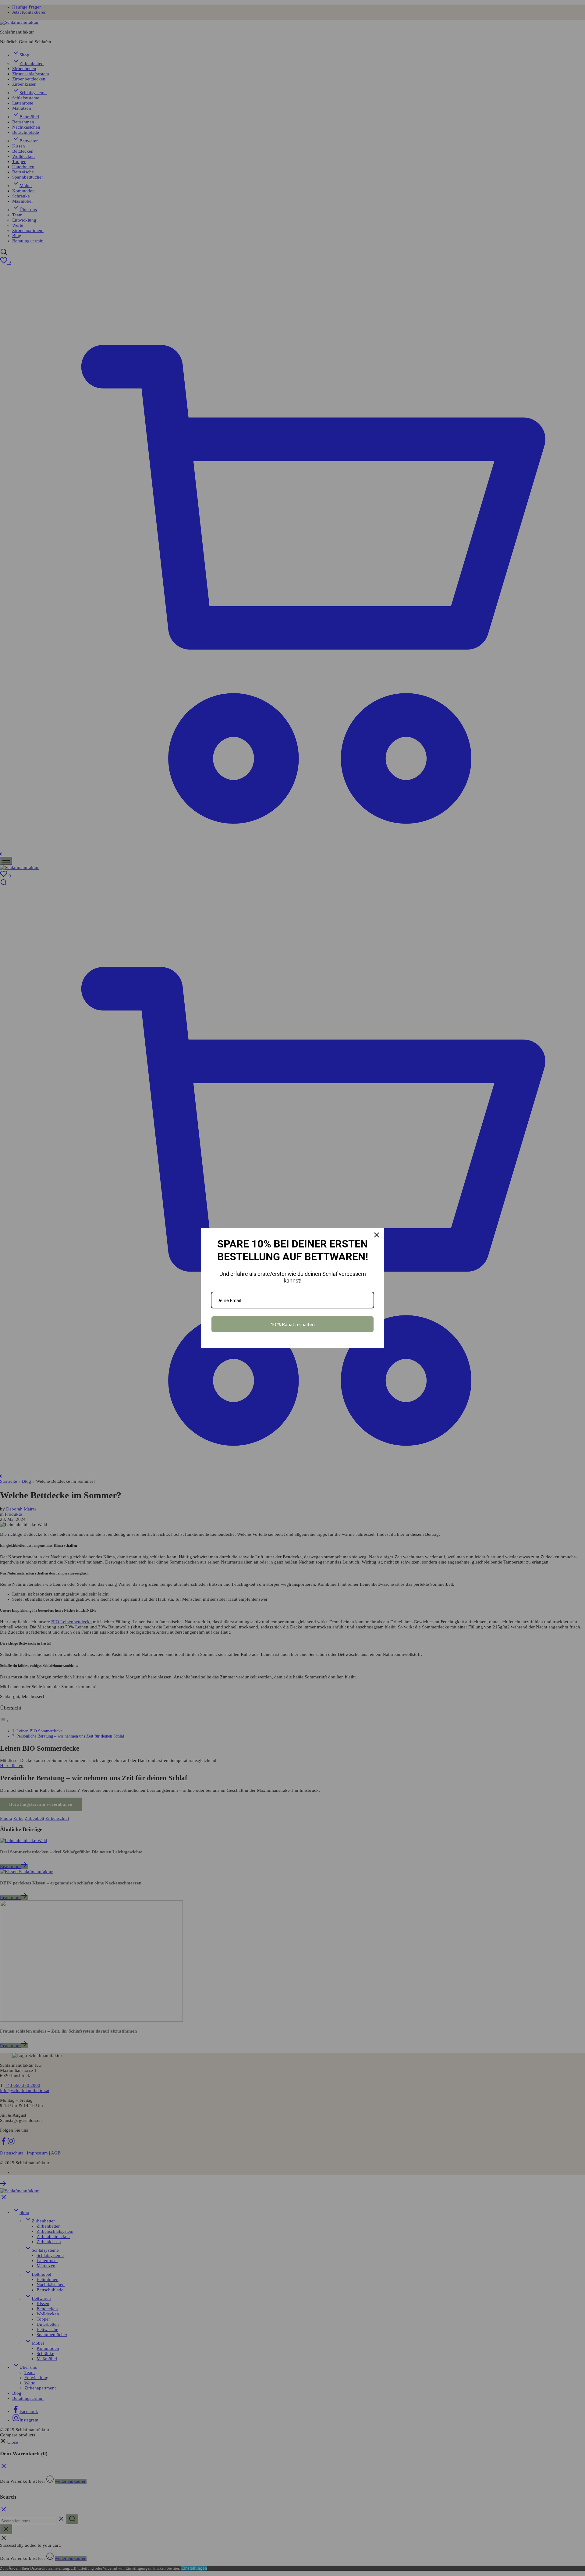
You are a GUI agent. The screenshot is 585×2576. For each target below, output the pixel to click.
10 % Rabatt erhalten (293, 1324)
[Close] (377, 1235)
